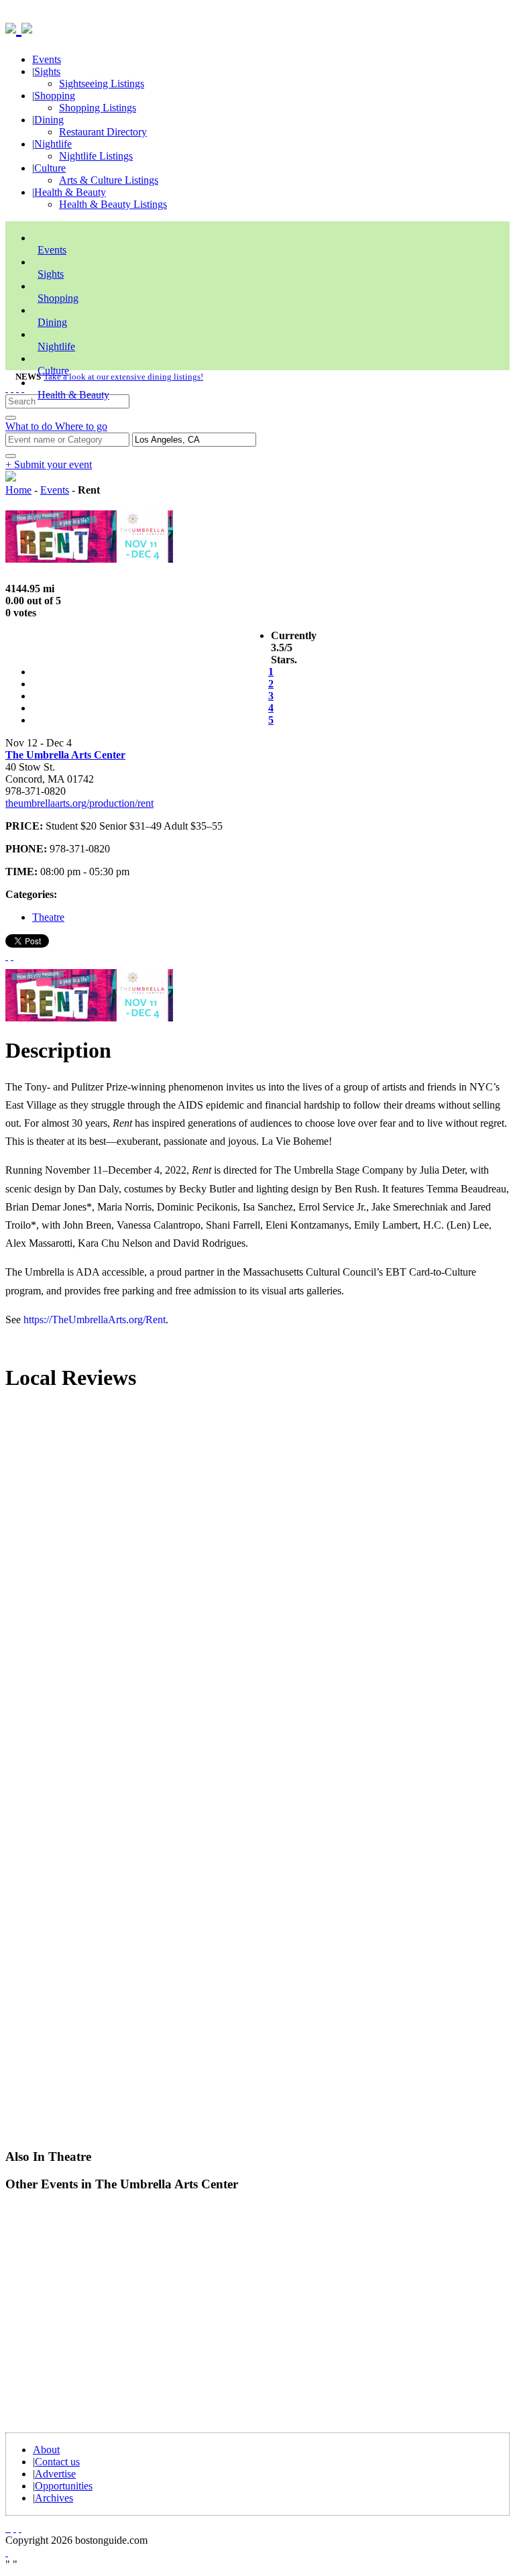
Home (18, 490)
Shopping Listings (98, 108)
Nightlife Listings (96, 156)
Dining (49, 120)
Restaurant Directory (103, 132)
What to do (30, 426)
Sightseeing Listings (102, 83)
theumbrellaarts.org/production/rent (79, 803)
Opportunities (64, 2486)
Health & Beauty (70, 192)
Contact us (57, 2462)
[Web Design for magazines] (7, 2552)
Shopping (55, 96)
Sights (47, 71)
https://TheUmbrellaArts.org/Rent (95, 1320)
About (46, 2450)
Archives (54, 2498)
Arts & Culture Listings (109, 180)
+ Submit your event (49, 464)
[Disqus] (257, 1585)
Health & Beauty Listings (113, 204)
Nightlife (53, 144)
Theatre (48, 917)
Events (47, 59)
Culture (50, 168)
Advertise (55, 2474)
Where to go (81, 426)
